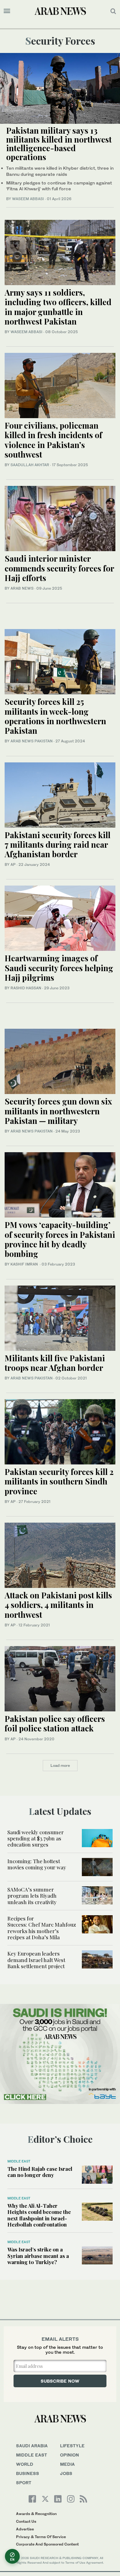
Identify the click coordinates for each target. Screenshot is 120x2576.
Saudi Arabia (32, 2446)
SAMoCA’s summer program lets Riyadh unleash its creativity (33, 1896)
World (25, 2464)
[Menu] (7, 11)
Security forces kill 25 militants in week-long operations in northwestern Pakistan (55, 716)
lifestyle (72, 2446)
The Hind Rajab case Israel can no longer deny (40, 2172)
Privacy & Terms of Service (41, 2537)
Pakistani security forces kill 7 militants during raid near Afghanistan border (58, 844)
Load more (60, 1765)
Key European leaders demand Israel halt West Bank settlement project (36, 1960)
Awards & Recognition (36, 2514)
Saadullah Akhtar (30, 465)
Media (67, 2464)
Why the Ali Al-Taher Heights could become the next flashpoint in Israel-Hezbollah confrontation (39, 2215)
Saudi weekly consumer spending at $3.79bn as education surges (36, 1838)
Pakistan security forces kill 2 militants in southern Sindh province (59, 1481)
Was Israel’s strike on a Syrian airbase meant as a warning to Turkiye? (38, 2256)
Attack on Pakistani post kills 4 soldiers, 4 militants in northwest (58, 1605)
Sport (24, 2483)
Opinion (70, 2455)
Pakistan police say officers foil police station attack (55, 1723)
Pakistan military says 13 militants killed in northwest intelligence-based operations (59, 144)
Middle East (19, 2161)
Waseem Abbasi (28, 199)
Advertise (25, 2529)
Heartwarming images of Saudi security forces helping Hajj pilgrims (59, 968)
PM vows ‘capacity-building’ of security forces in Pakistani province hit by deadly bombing (60, 1239)
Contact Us (26, 2521)
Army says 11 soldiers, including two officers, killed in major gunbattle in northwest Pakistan (58, 307)
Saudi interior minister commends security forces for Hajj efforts (59, 568)
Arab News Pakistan (32, 741)
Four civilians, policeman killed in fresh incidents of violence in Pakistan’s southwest (53, 440)
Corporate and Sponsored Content (47, 2544)
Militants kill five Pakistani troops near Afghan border (55, 1363)
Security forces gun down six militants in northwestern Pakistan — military (58, 1111)
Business (28, 2473)
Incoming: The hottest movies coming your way (38, 1864)
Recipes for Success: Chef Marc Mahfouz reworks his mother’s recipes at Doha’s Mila (42, 1928)
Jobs (66, 2473)
